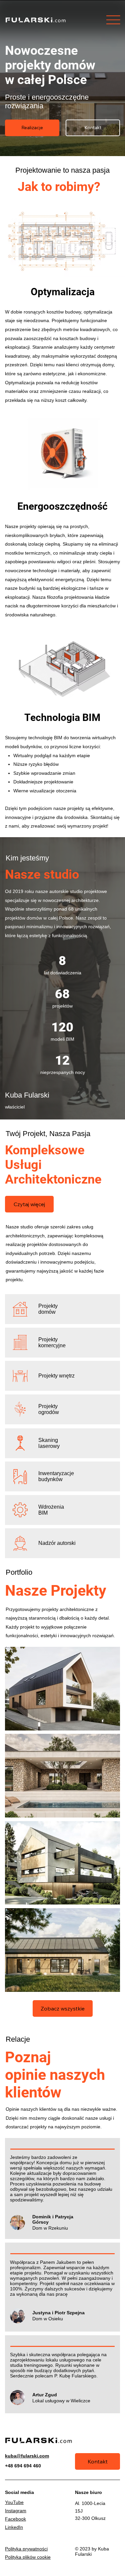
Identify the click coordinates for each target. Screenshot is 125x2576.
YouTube (14, 2502)
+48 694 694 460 (23, 2466)
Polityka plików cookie (28, 2557)
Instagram (16, 2511)
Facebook (15, 2519)
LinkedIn (14, 2527)
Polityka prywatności (26, 2549)
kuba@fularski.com (27, 2456)
